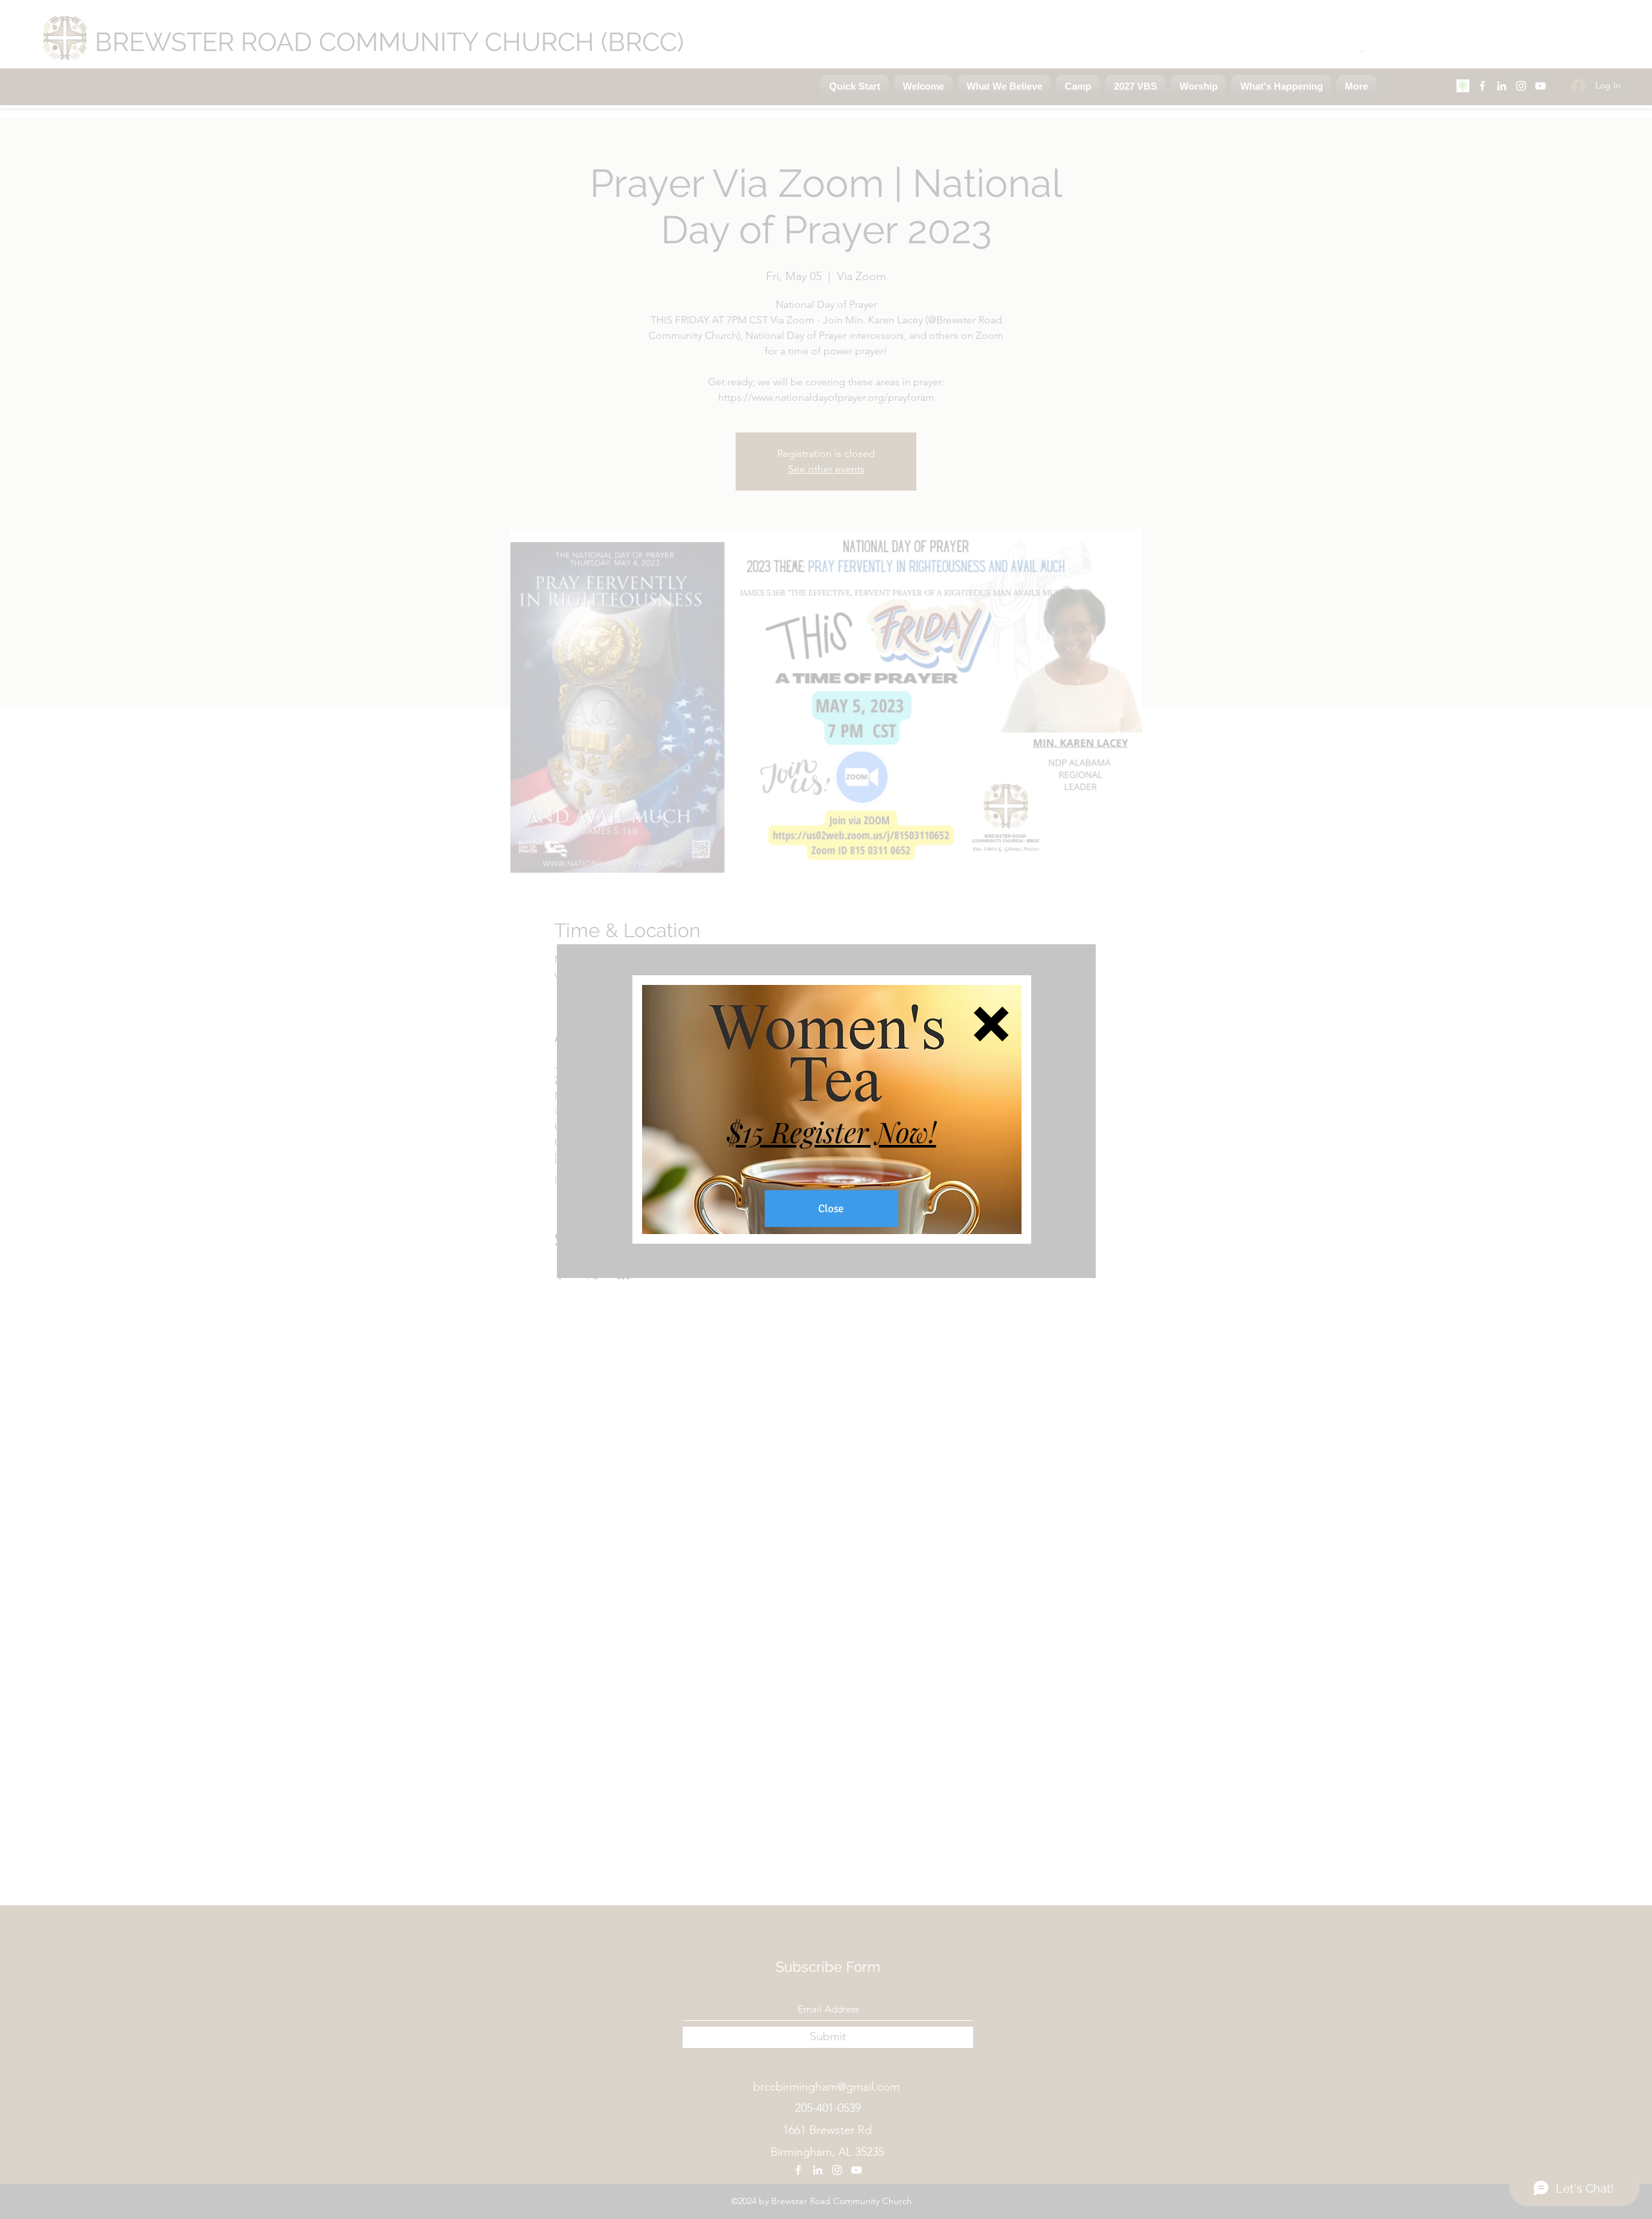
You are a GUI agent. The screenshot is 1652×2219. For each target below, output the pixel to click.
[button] (991, 1024)
